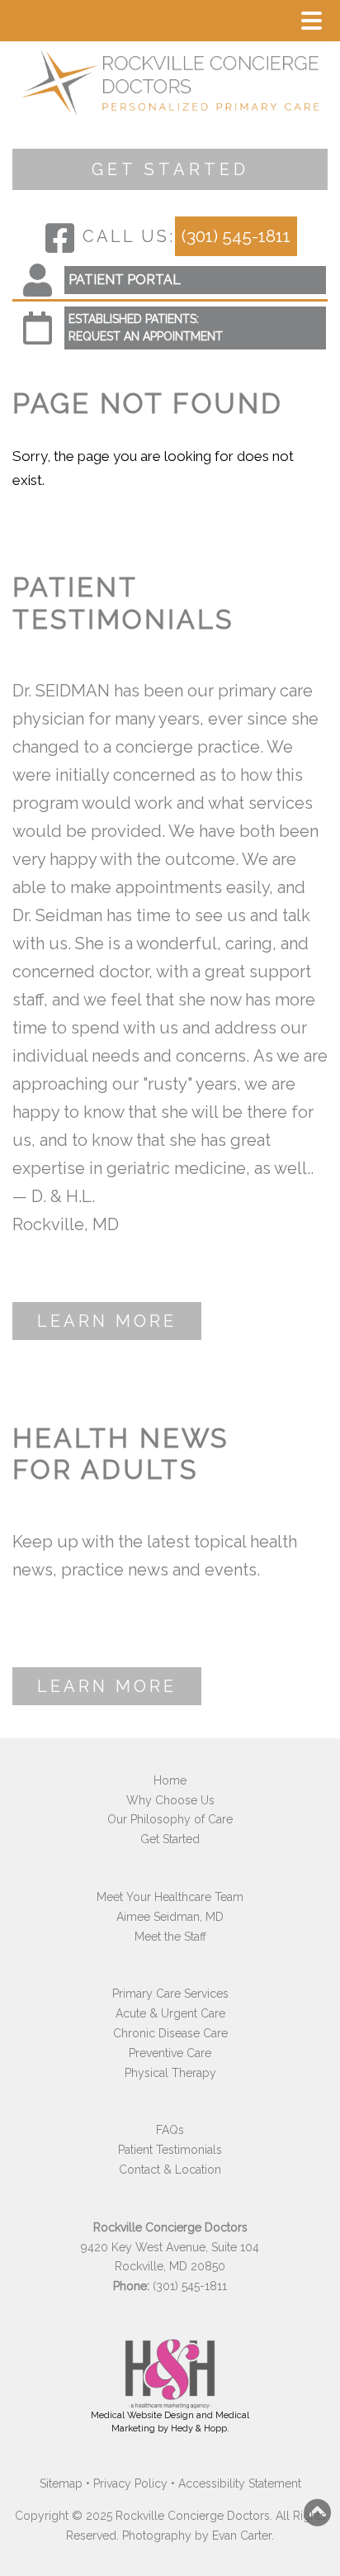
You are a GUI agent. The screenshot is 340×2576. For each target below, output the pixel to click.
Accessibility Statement (240, 2483)
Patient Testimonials (170, 2150)
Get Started (170, 1839)
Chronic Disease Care (170, 2033)
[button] (318, 2512)
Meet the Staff (170, 1937)
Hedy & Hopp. (200, 2429)
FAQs (170, 2130)
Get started (170, 169)
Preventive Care (170, 2053)
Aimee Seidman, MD (170, 1917)
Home (170, 1780)
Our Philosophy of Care (170, 1819)
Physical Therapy (170, 2073)
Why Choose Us (170, 1800)
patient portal (125, 280)
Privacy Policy (130, 2483)
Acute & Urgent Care (170, 2013)
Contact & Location (170, 2170)
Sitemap (61, 2483)
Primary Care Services (170, 1994)
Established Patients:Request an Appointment (146, 328)
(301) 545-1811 (236, 236)
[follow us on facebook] (60, 238)
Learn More (107, 1321)
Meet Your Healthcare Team (170, 1897)
